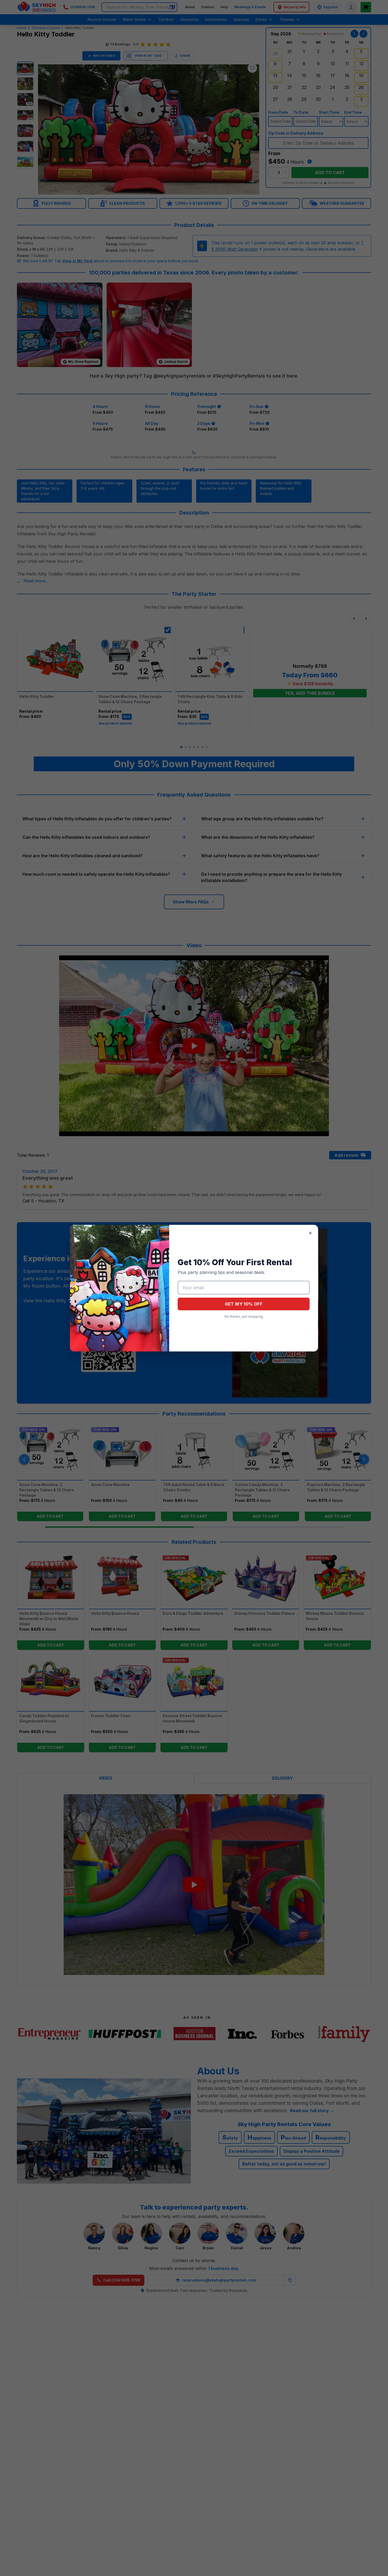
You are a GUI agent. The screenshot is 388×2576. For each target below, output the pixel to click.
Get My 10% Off (244, 1304)
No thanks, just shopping (244, 1316)
